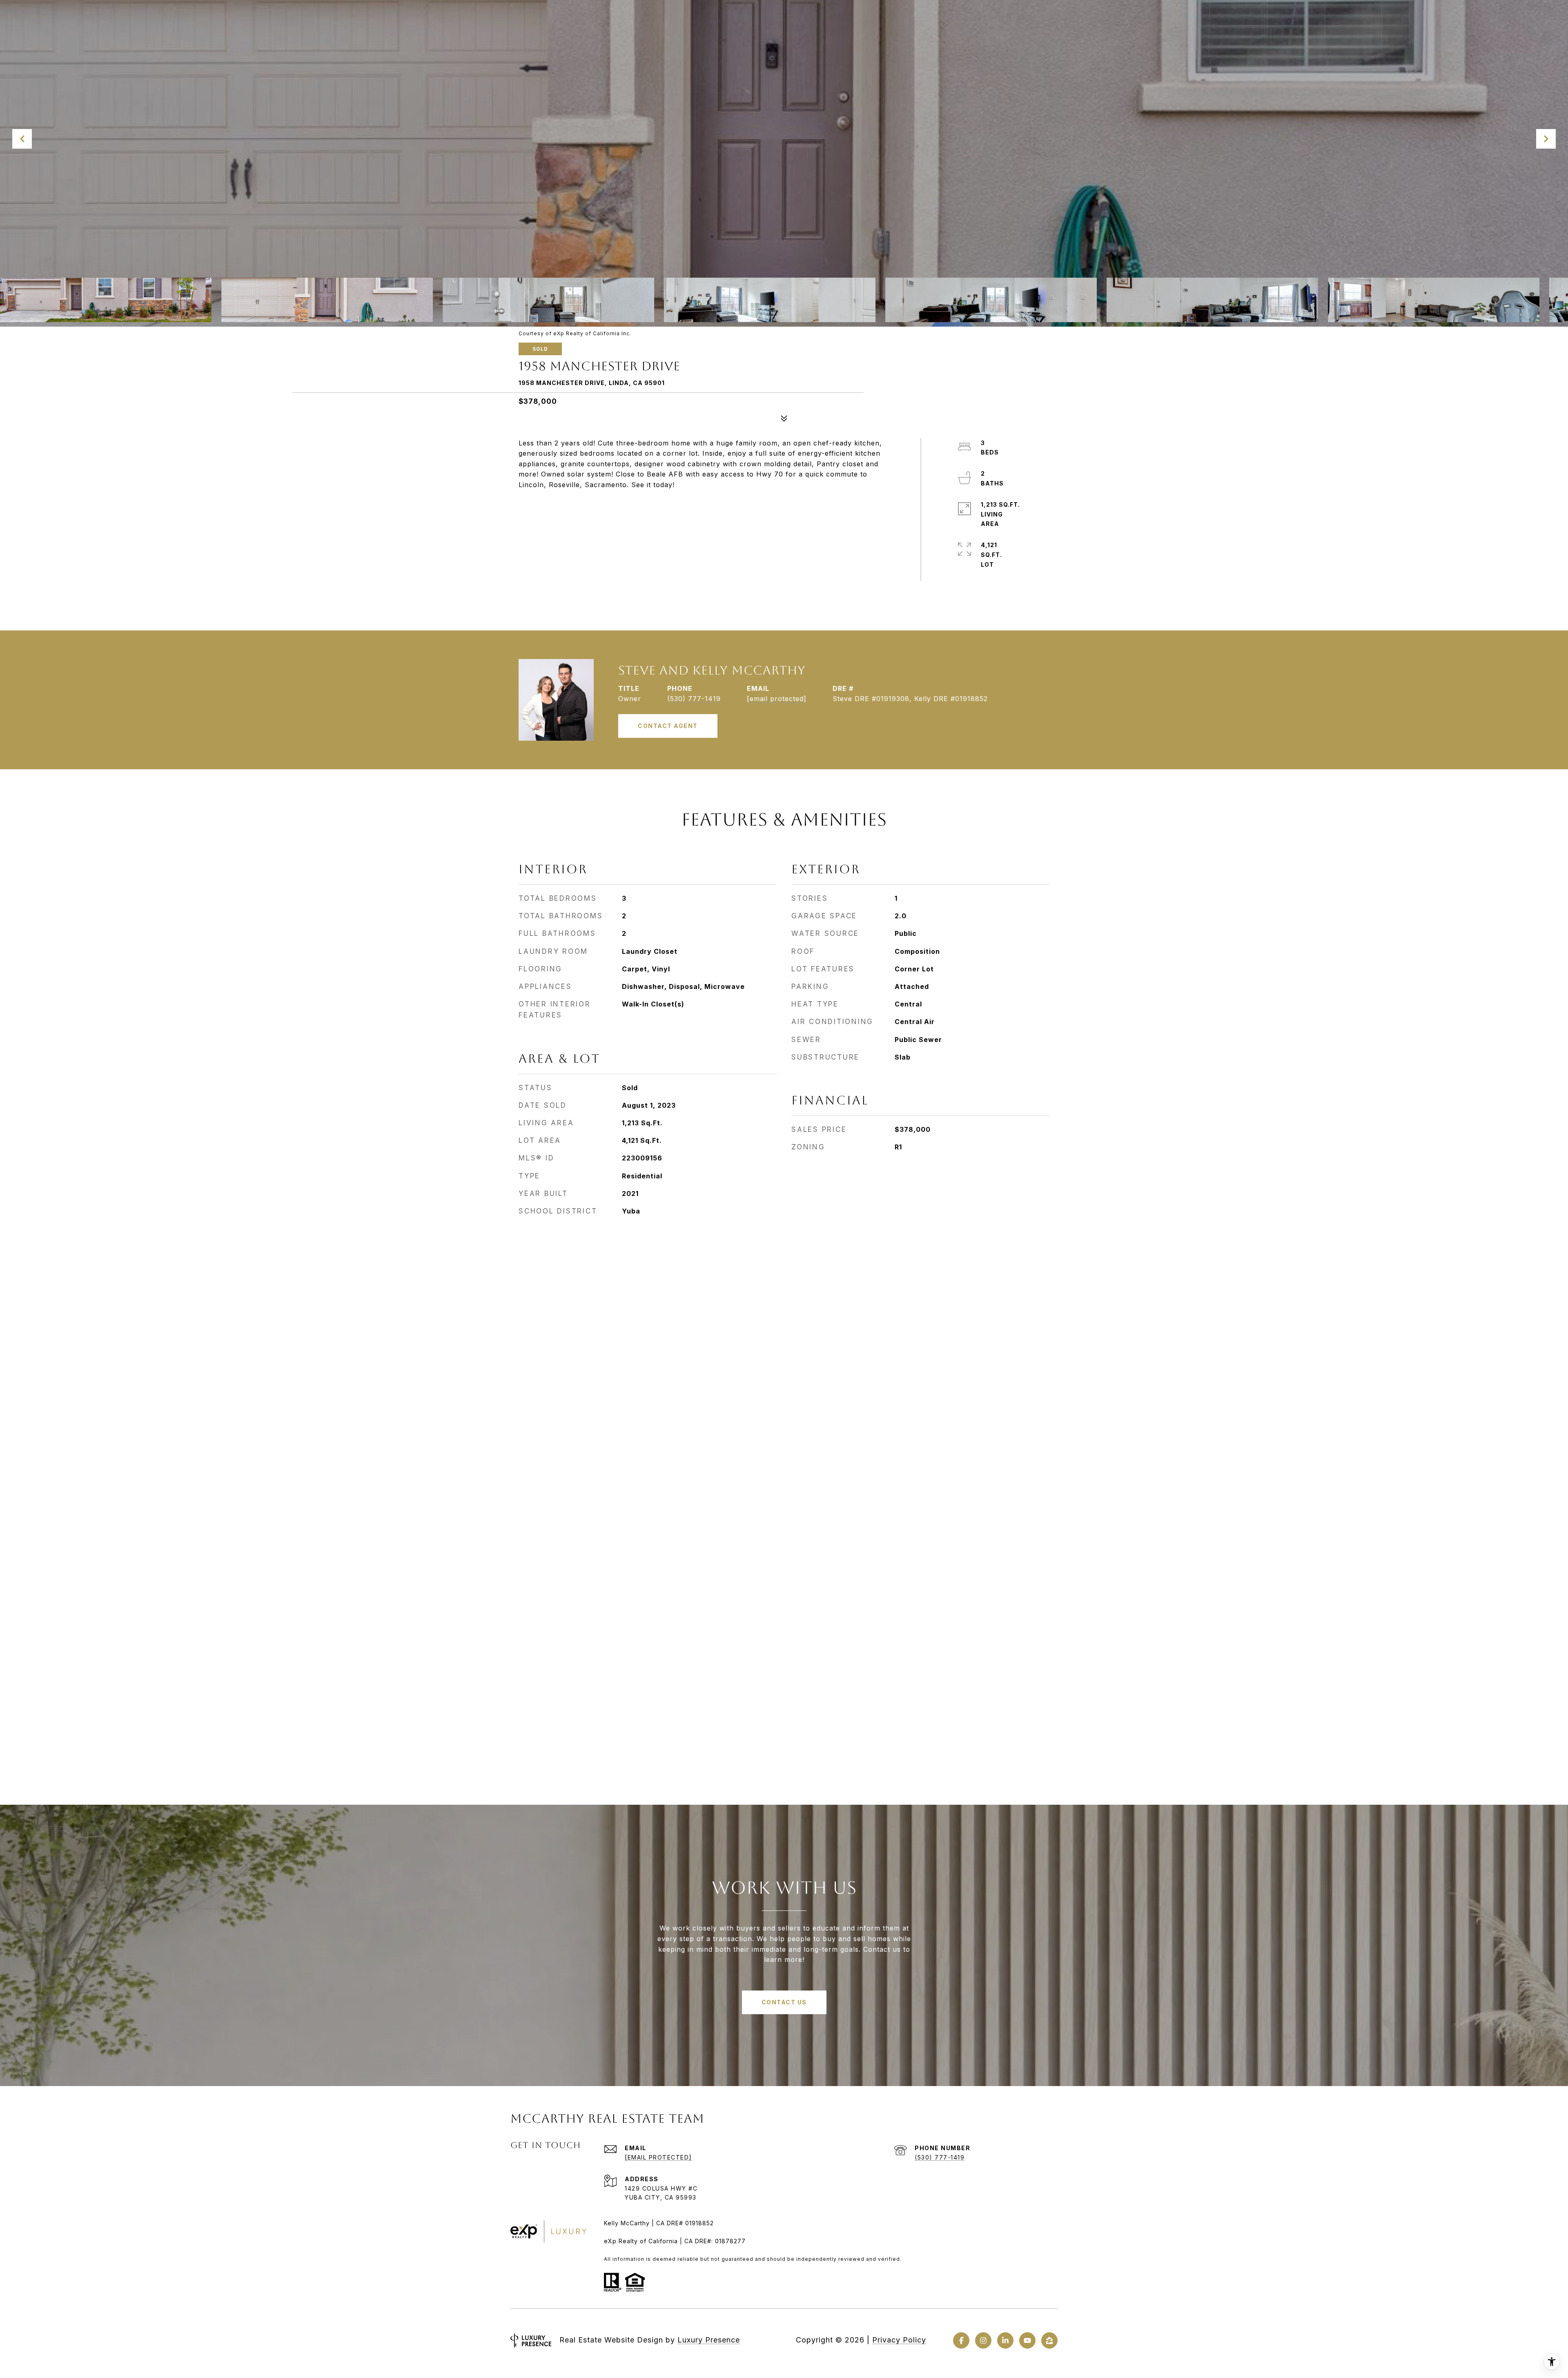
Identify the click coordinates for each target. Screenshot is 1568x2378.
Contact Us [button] (784, 2002)
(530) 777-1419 (694, 699)
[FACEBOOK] (961, 2340)
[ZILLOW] (1049, 2340)
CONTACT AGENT (668, 726)
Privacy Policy (899, 2340)
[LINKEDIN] (1005, 2340)
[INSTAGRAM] (983, 2340)
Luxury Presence (709, 2340)
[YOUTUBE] (1027, 2340)
